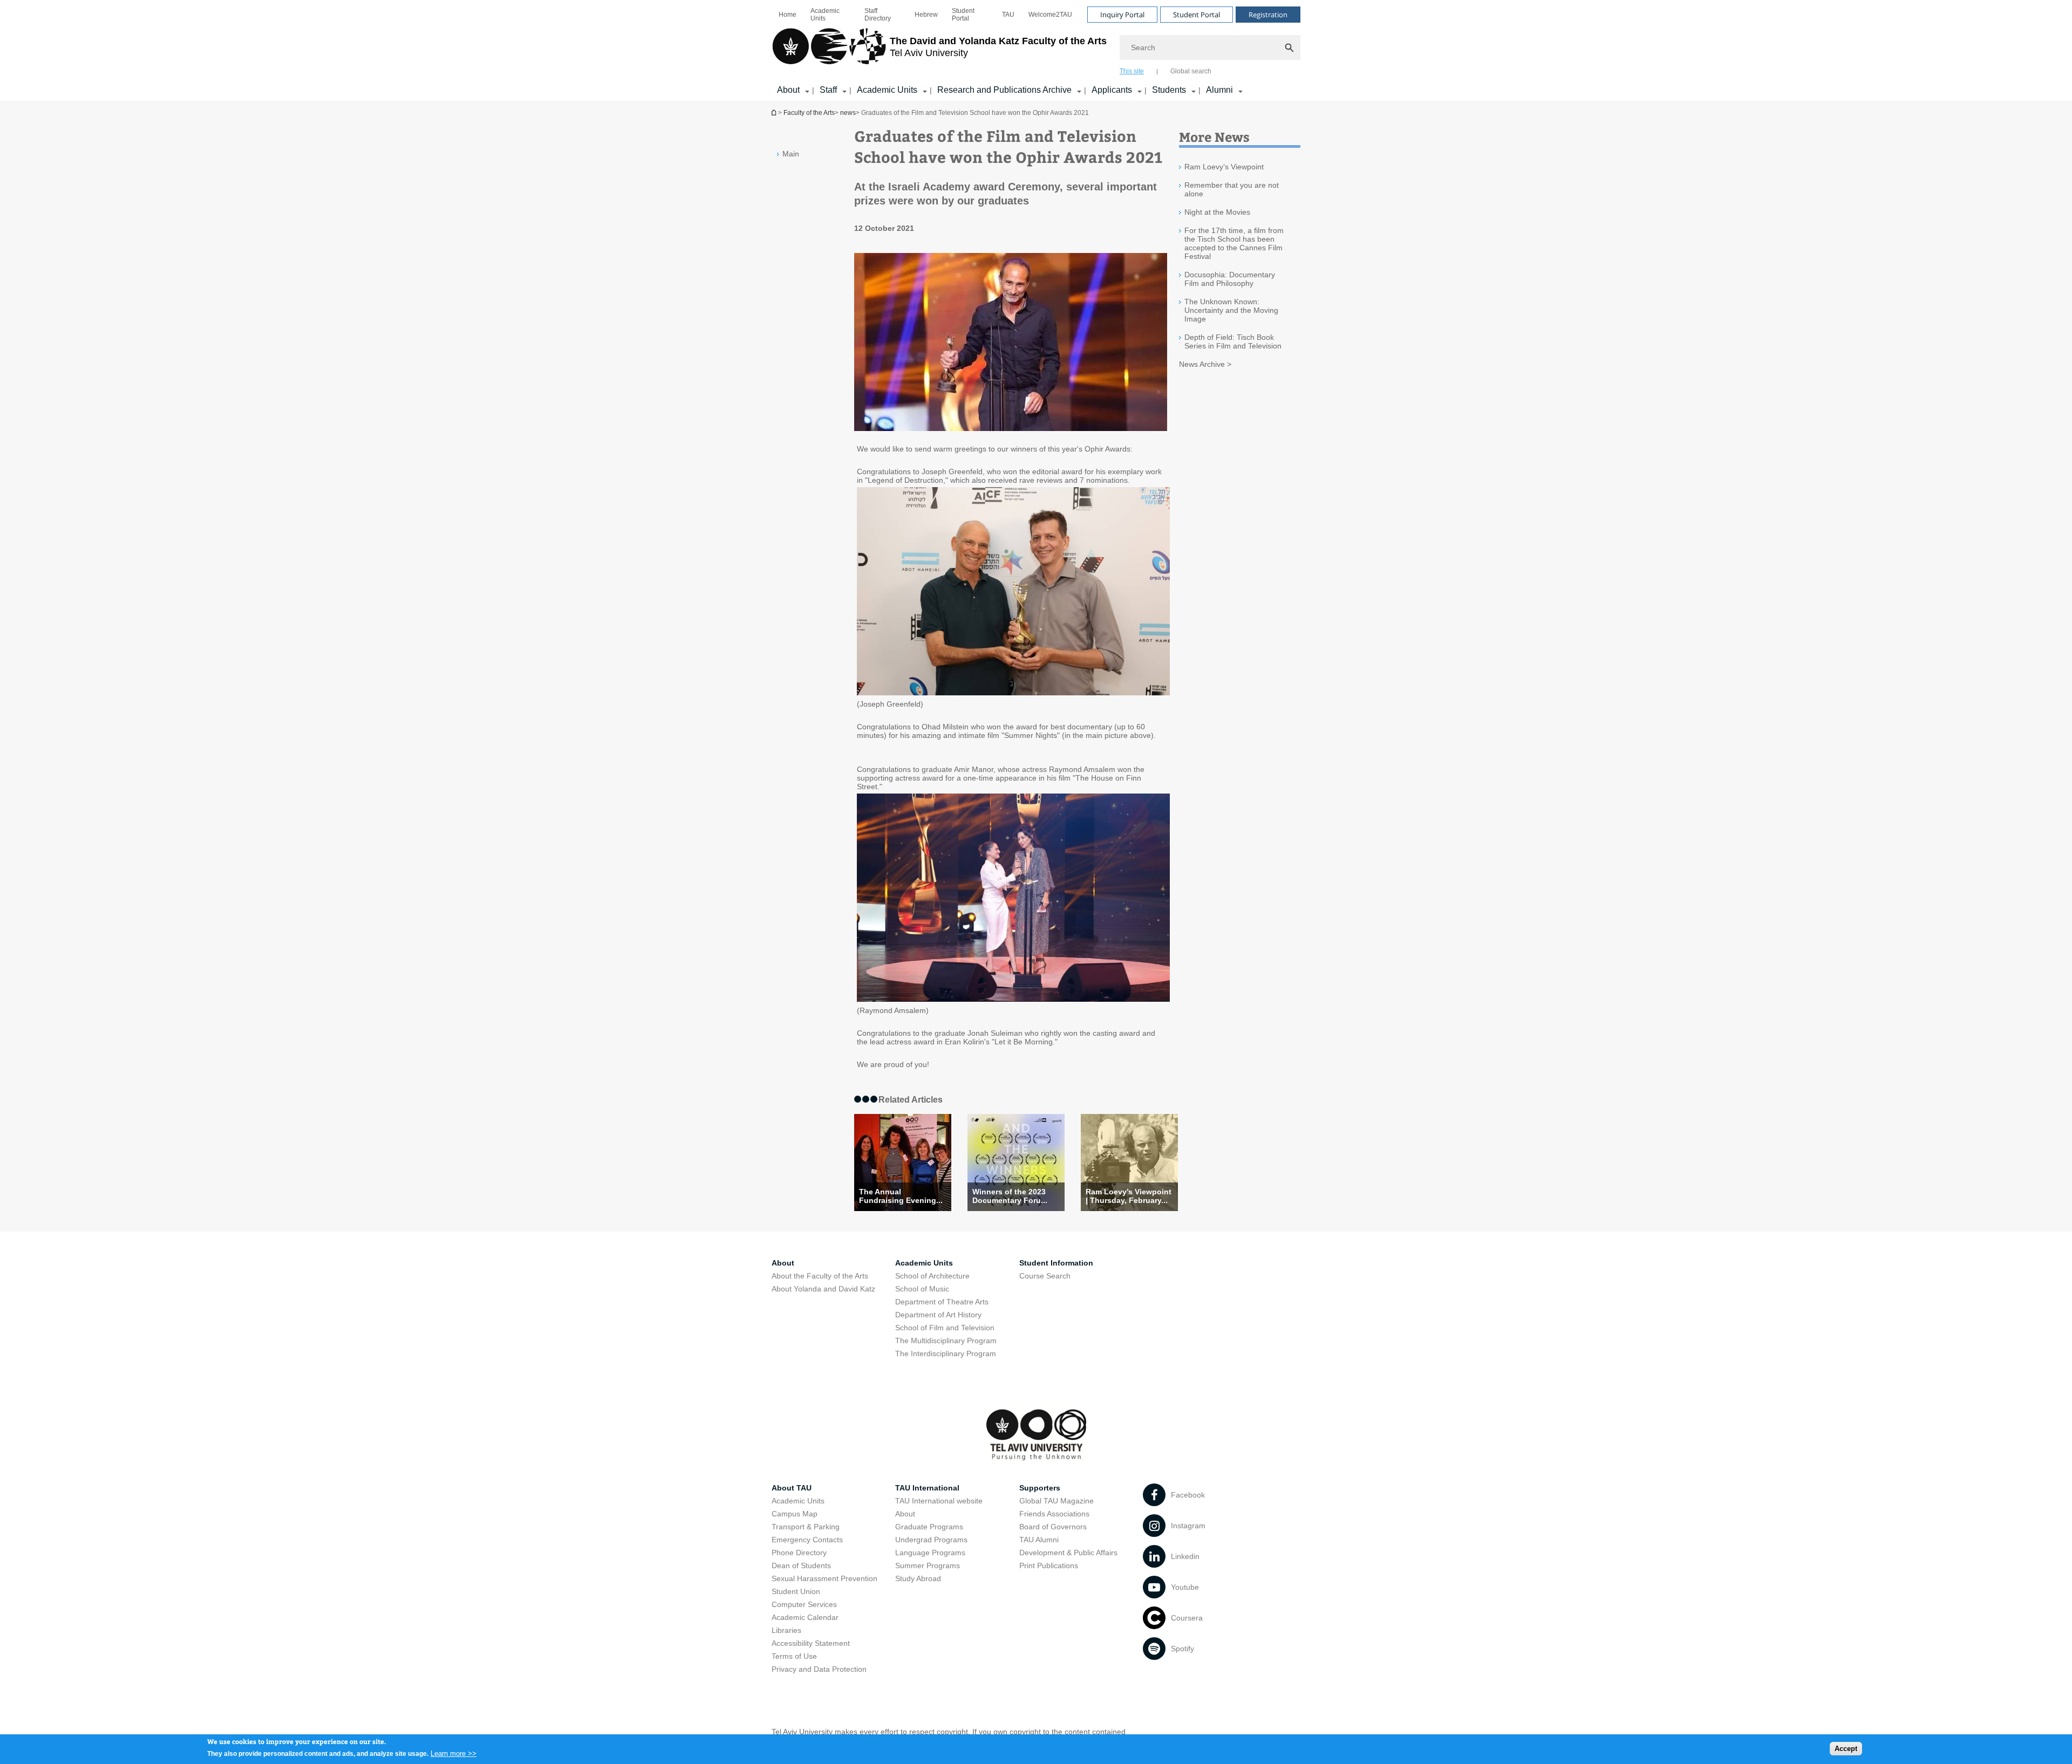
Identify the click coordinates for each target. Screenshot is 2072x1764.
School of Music (922, 1289)
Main (791, 154)
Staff (828, 90)
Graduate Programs (929, 1527)
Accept (1846, 1748)
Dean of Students (801, 1565)
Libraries (786, 1630)
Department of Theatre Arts (942, 1302)
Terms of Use (794, 1656)
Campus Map (795, 1514)
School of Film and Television (945, 1328)
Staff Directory (878, 15)
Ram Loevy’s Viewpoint (1224, 167)
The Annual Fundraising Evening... (901, 1196)
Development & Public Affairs (1068, 1553)
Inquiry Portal (1122, 15)
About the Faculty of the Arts (820, 1276)
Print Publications (1049, 1565)
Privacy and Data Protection (819, 1669)
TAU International (927, 1488)
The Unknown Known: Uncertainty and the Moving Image (1231, 310)
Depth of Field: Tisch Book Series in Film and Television (1233, 341)
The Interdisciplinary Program (946, 1353)
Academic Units (825, 15)
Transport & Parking (806, 1527)
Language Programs (930, 1553)
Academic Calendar (805, 1617)
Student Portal (963, 15)
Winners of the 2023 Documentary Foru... (1010, 1196)
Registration (1268, 15)
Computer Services (804, 1604)
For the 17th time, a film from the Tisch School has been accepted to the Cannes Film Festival (1234, 243)
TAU (1008, 15)
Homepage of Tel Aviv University (775, 112)
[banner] (1036, 50)
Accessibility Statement (811, 1643)
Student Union (796, 1591)
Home (788, 15)
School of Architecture (932, 1276)
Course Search (1045, 1276)
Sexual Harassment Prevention (824, 1578)
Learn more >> (454, 1753)
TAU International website (939, 1501)
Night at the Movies (1217, 212)
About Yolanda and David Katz (823, 1289)
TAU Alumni (1039, 1540)
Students (1169, 90)
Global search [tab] (1191, 71)
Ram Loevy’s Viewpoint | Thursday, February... (1129, 1196)
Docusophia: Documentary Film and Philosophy (1230, 279)
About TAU (792, 1488)
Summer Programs (928, 1565)
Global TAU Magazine (1057, 1501)
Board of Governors (1053, 1527)
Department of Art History (938, 1315)
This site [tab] (1132, 71)
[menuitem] (788, 15)
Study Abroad (918, 1578)
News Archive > (1205, 364)
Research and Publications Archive (1004, 90)
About (788, 90)
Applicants (1112, 90)
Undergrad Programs (931, 1540)
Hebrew (926, 15)
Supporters (1040, 1488)
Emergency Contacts (807, 1540)
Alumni (1219, 90)
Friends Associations (1054, 1514)
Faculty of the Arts (809, 113)
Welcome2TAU (1050, 15)
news (848, 113)
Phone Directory (799, 1553)
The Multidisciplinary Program (946, 1341)
